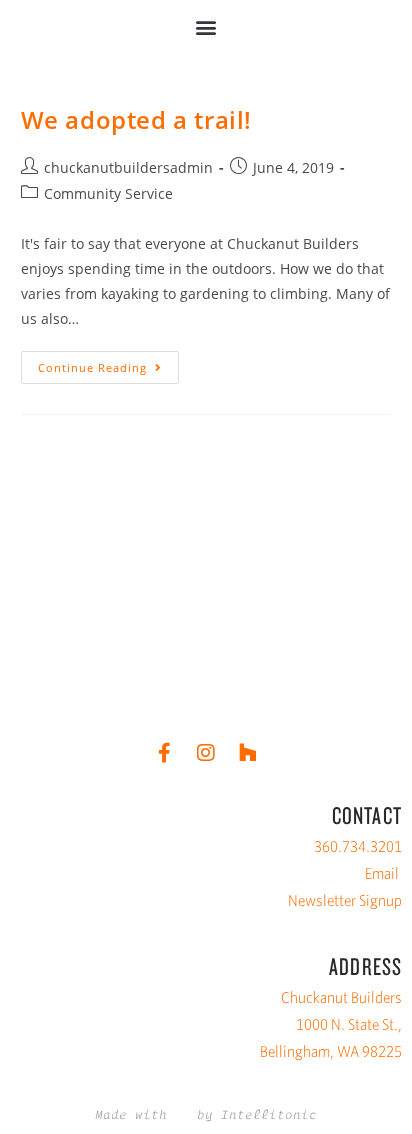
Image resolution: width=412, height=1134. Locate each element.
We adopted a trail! (136, 119)
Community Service (108, 193)
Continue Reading (108, 363)
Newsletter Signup (345, 900)
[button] (206, 26)
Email (382, 873)
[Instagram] (206, 753)
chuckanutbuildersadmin (128, 167)
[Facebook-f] (164, 753)
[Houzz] (248, 753)
